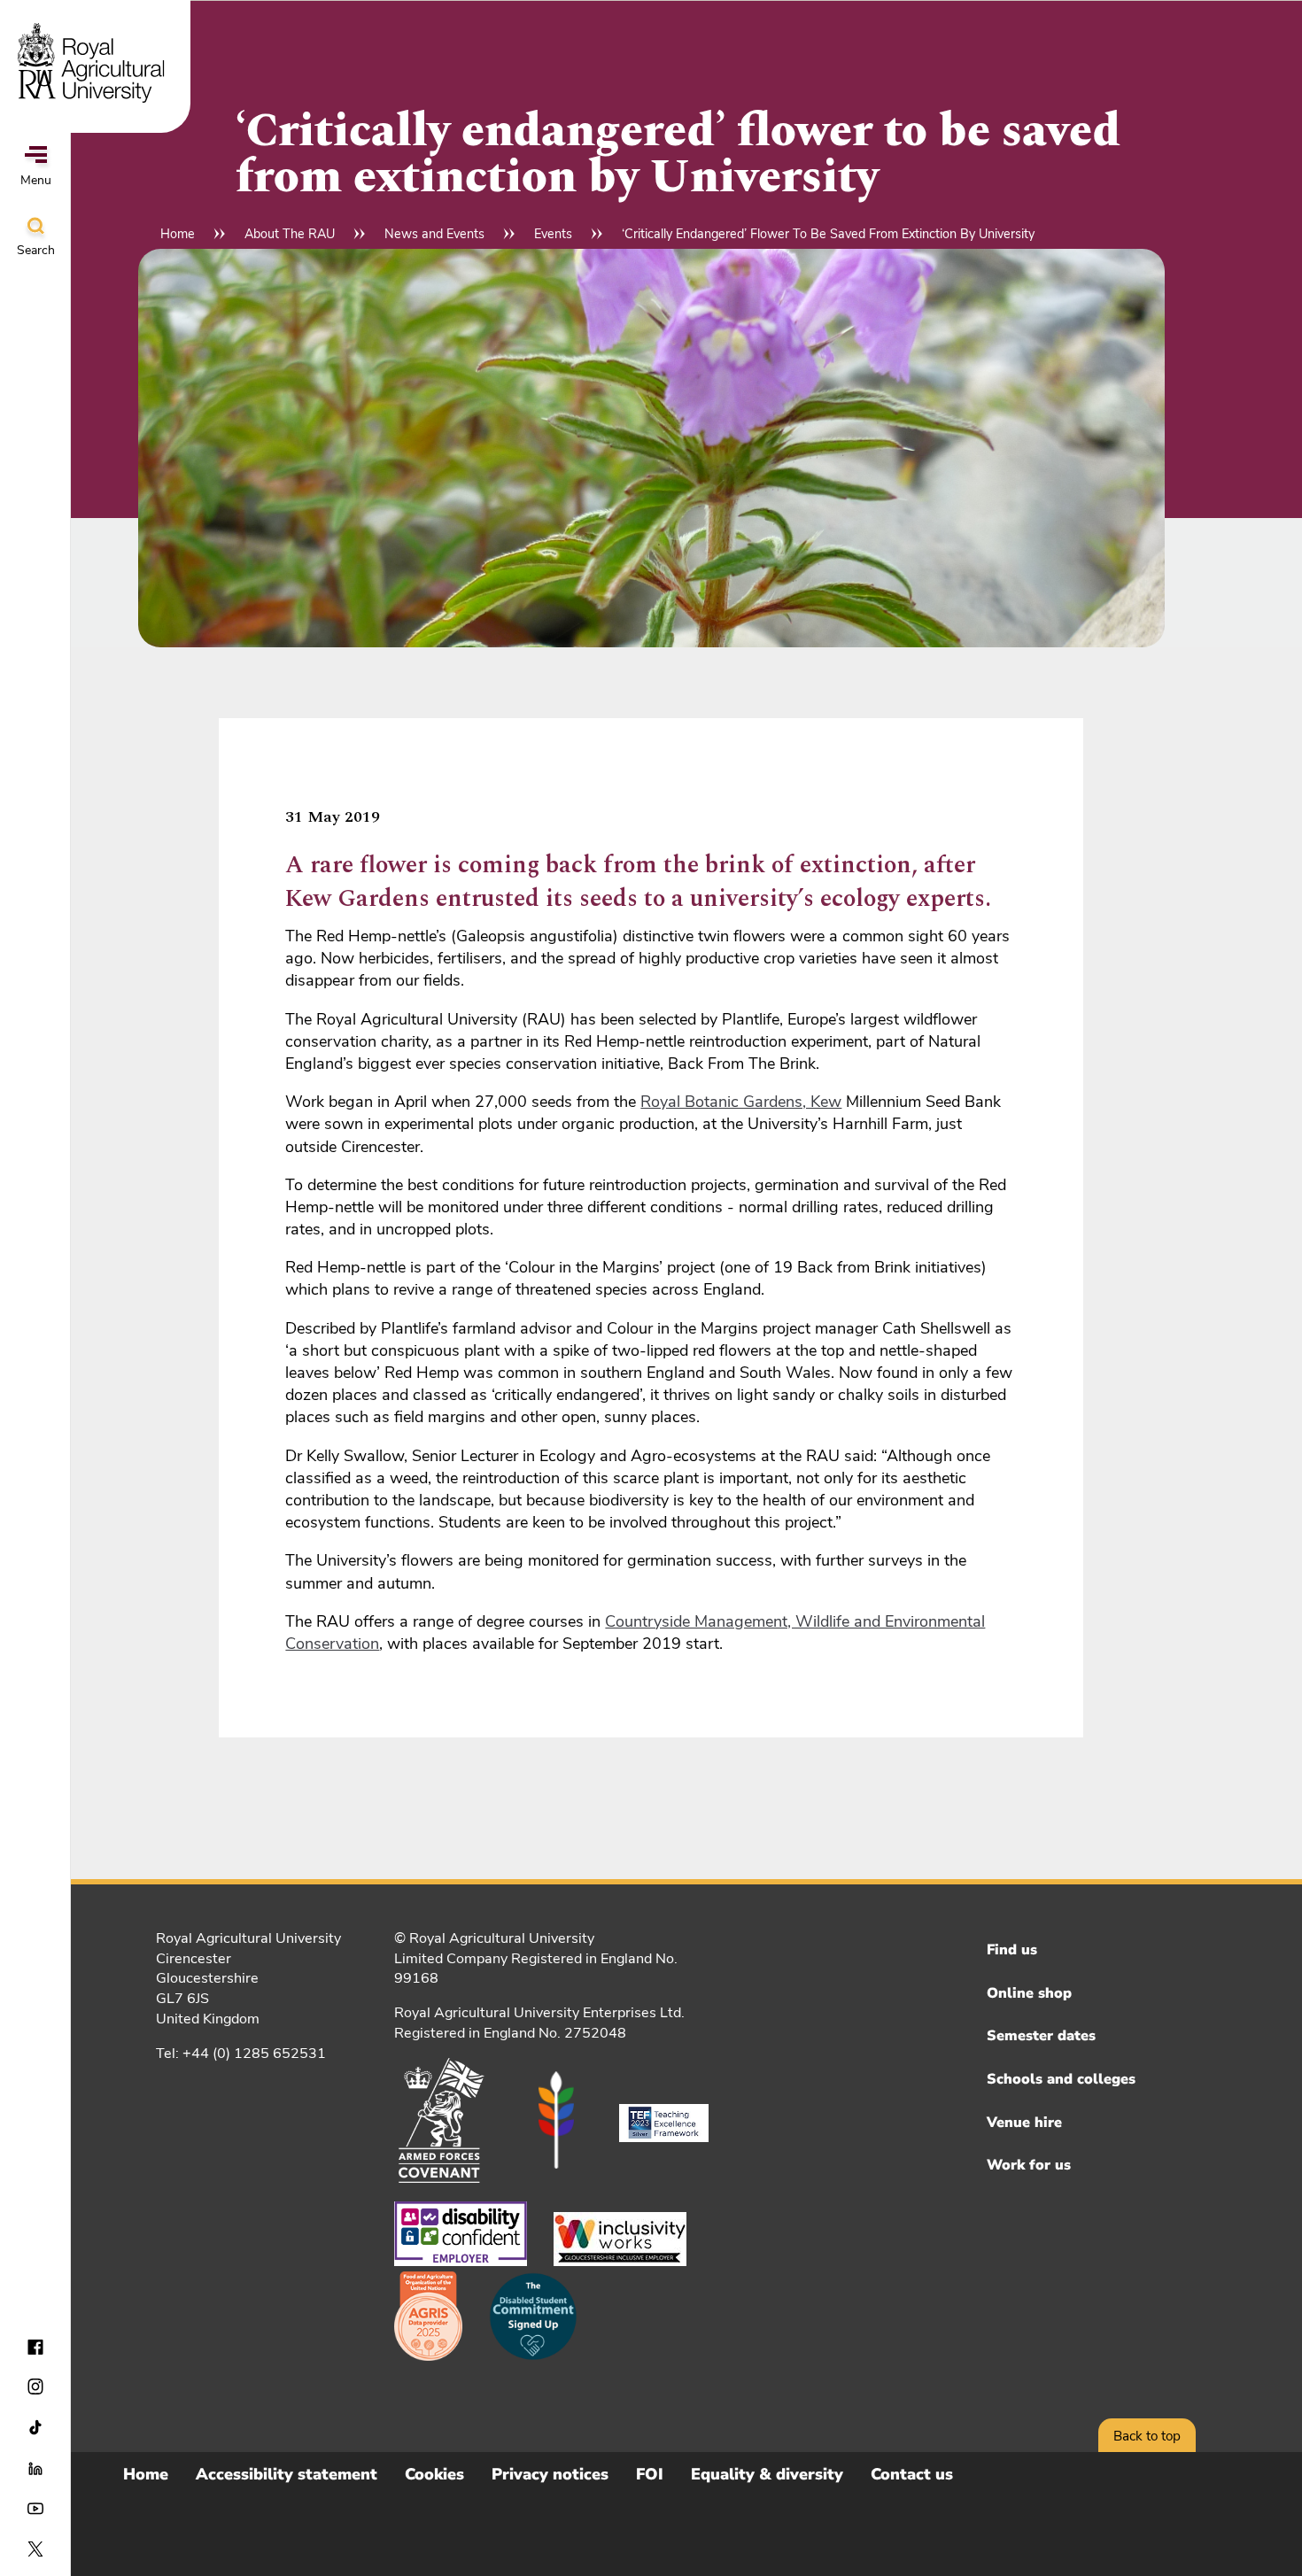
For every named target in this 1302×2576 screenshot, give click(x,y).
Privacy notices (550, 2474)
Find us (1012, 1950)
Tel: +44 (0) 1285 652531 (241, 2054)
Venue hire (1024, 2123)
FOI (650, 2474)
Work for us (1029, 2165)
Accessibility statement (287, 2474)
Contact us (912, 2474)
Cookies (434, 2474)
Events (553, 234)
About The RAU (290, 234)
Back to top (1147, 2436)
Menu (36, 180)
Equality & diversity (767, 2474)
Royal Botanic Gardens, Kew (741, 1102)
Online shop (1029, 1993)
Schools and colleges (1061, 2079)
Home (178, 234)
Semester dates (1041, 2036)
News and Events (434, 234)
